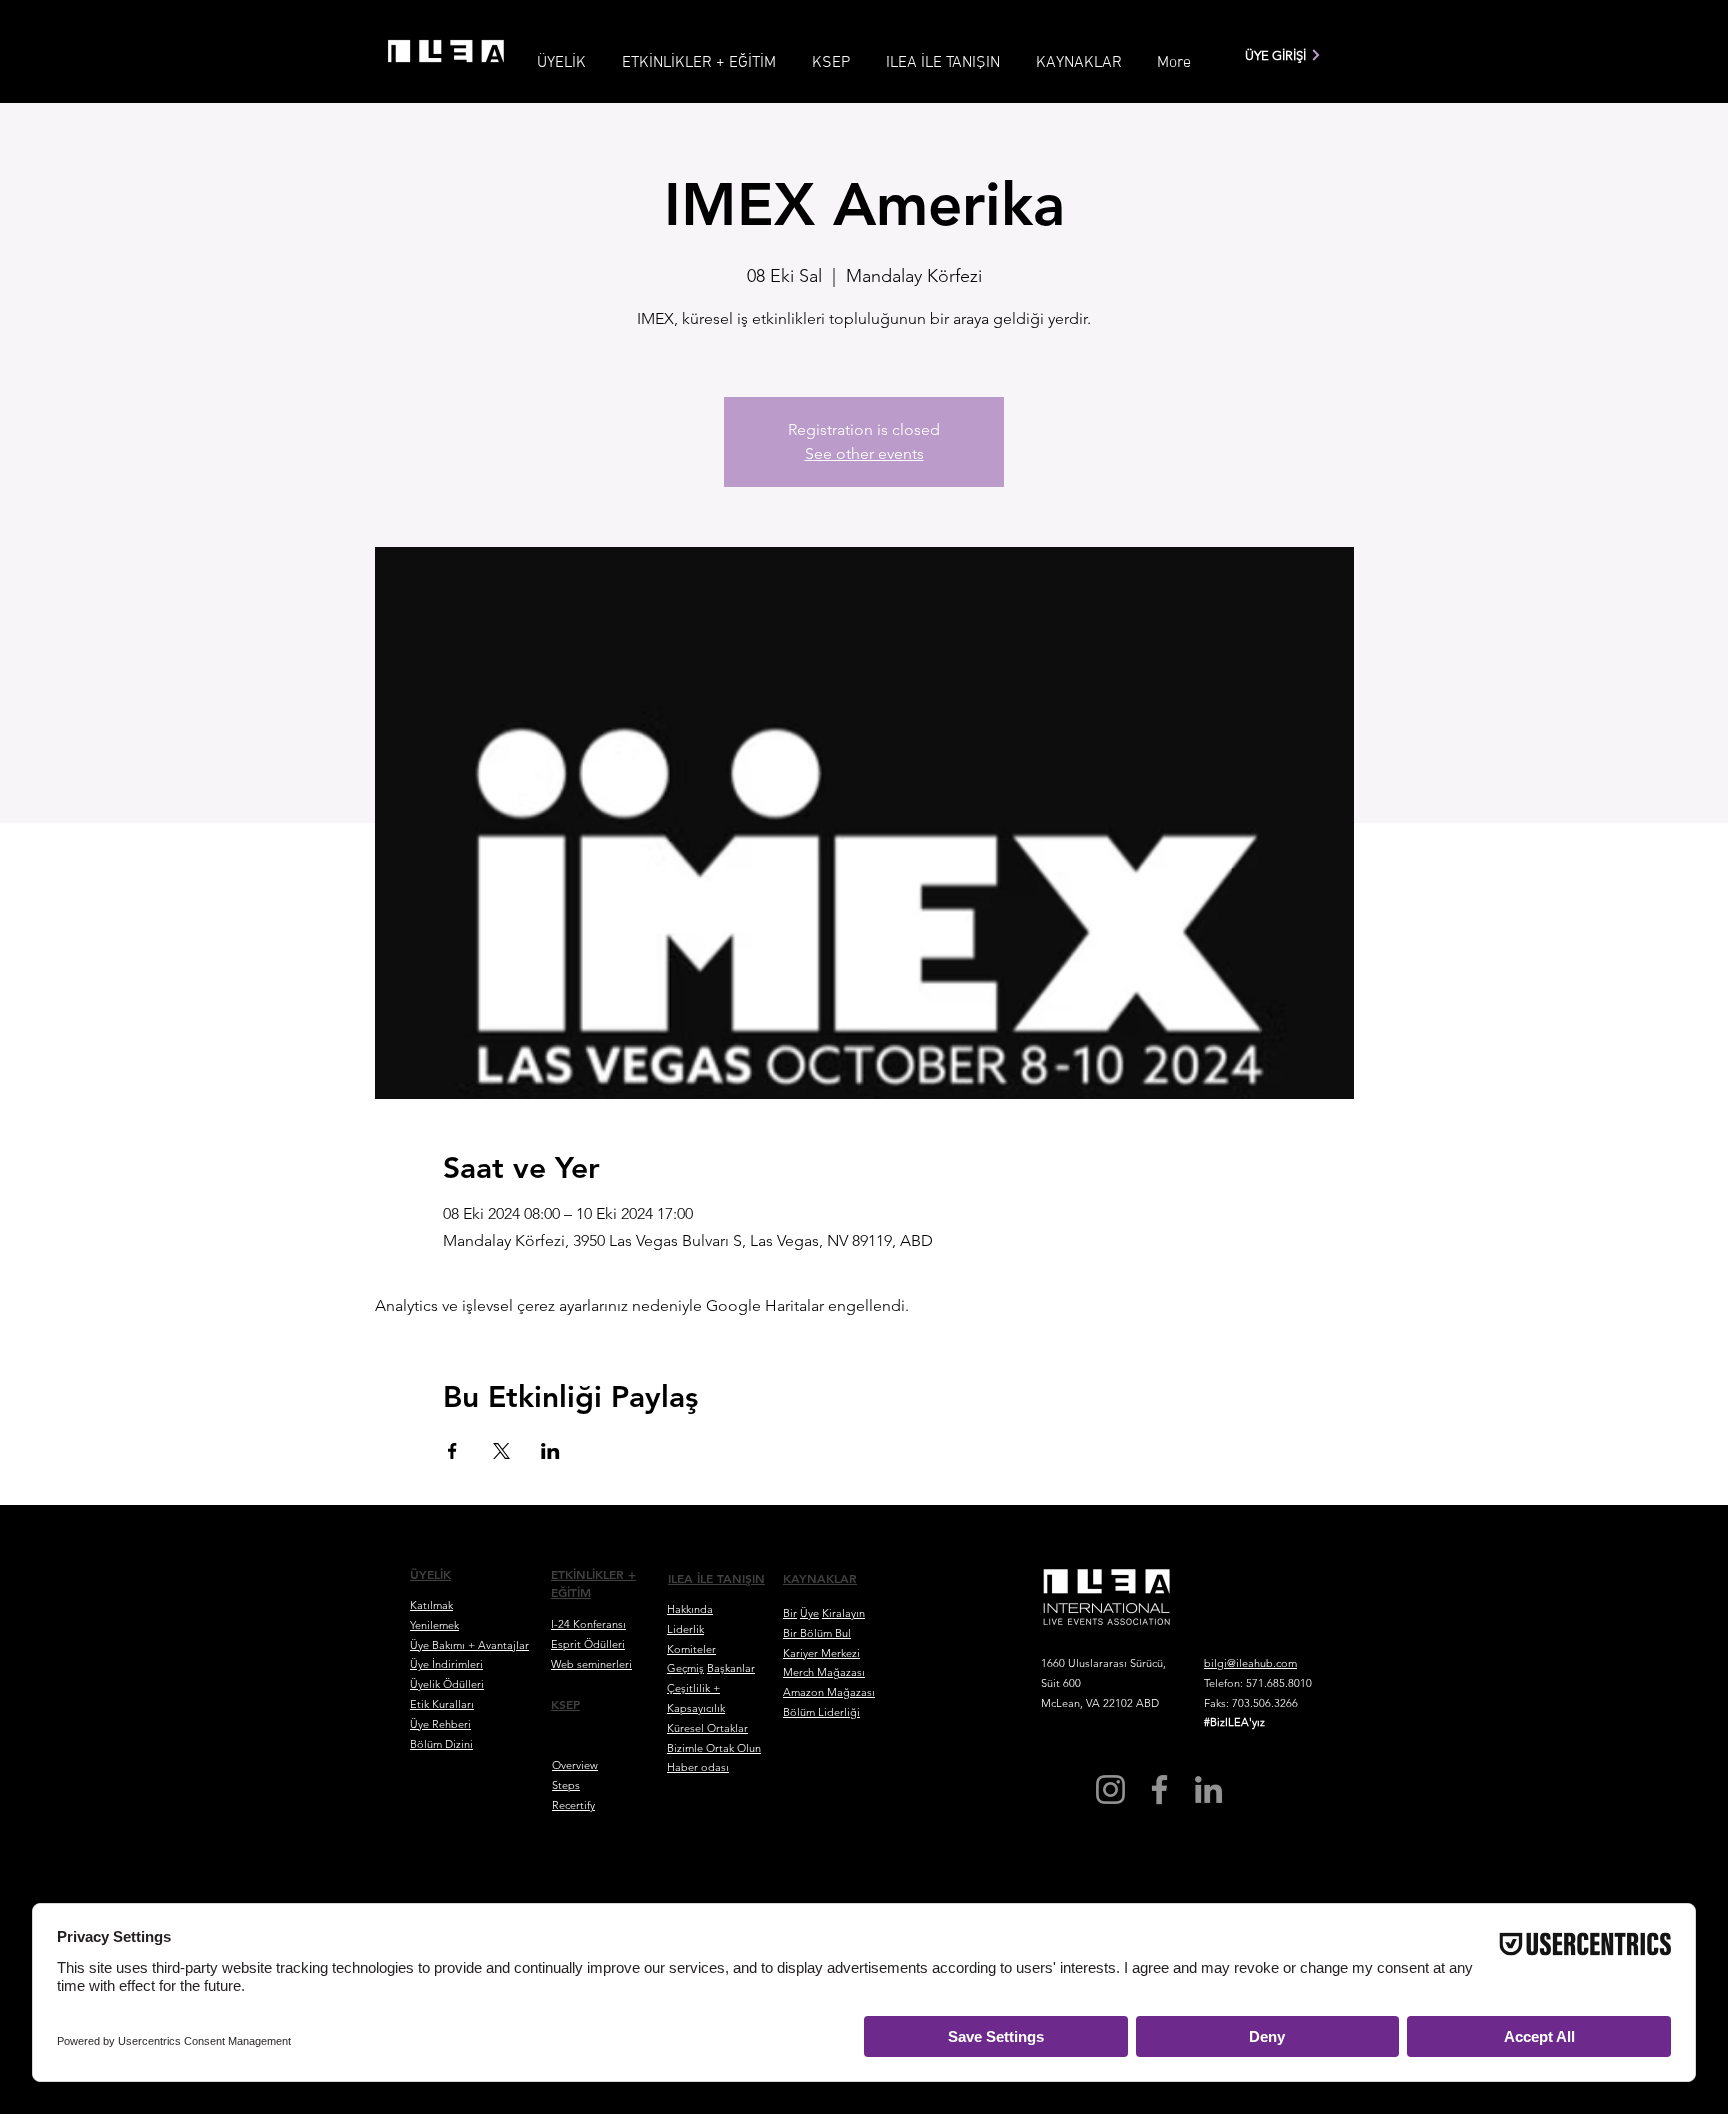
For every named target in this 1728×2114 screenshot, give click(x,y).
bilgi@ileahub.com (1250, 1663)
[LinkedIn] (1208, 1789)
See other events (864, 453)
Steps (566, 1785)
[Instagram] (1110, 1789)
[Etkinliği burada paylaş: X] (501, 1451)
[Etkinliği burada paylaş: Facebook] (452, 1451)
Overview (575, 1765)
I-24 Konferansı (588, 1624)
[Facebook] (1159, 1789)
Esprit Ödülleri (588, 1644)
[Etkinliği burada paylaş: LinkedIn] (550, 1451)
